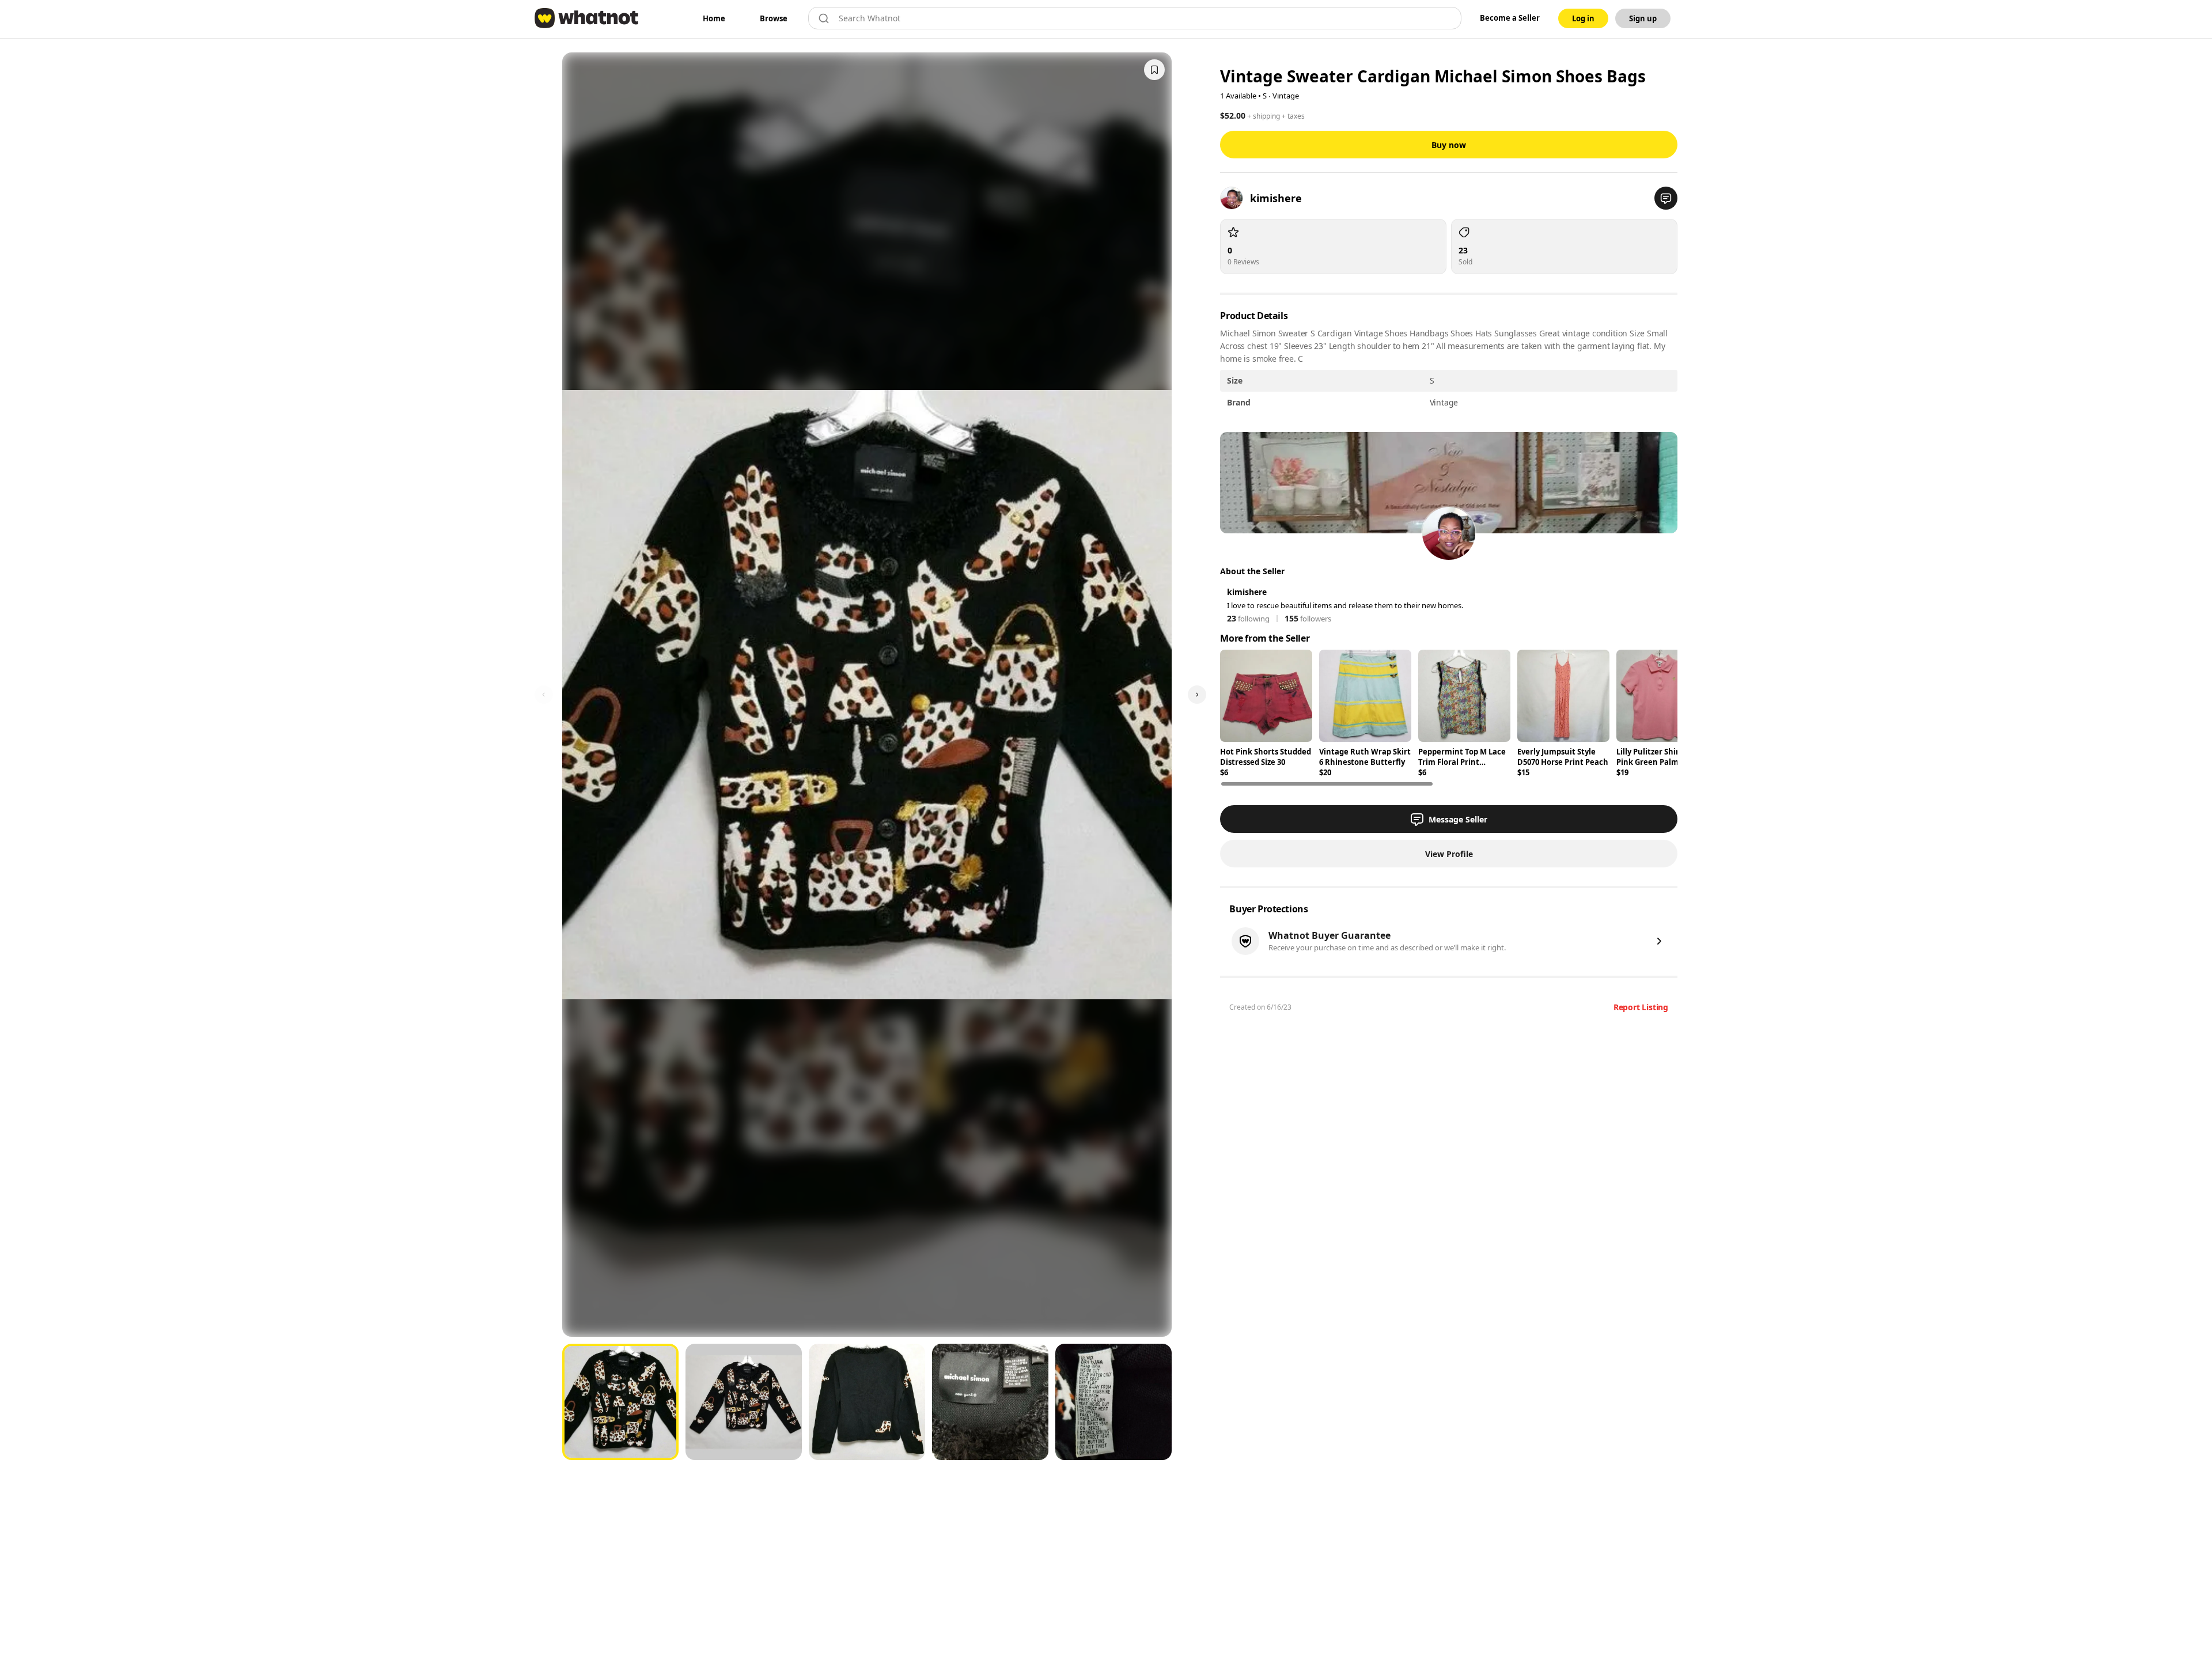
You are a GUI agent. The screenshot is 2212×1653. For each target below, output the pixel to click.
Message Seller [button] (1458, 819)
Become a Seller (1510, 18)
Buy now (1449, 145)
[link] (714, 18)
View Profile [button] (1449, 854)
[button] (1666, 198)
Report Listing (1641, 1007)
